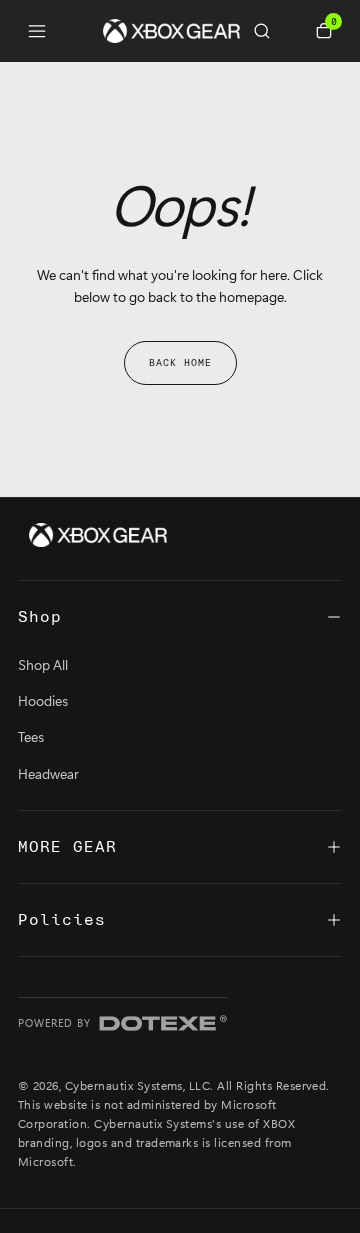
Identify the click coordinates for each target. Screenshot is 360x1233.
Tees (31, 736)
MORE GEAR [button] (67, 847)
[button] (270, 31)
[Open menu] (37, 31)
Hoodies (43, 700)
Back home (180, 363)
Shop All (43, 664)
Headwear (48, 773)
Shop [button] (40, 617)
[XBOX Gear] (98, 535)
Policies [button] (62, 920)
